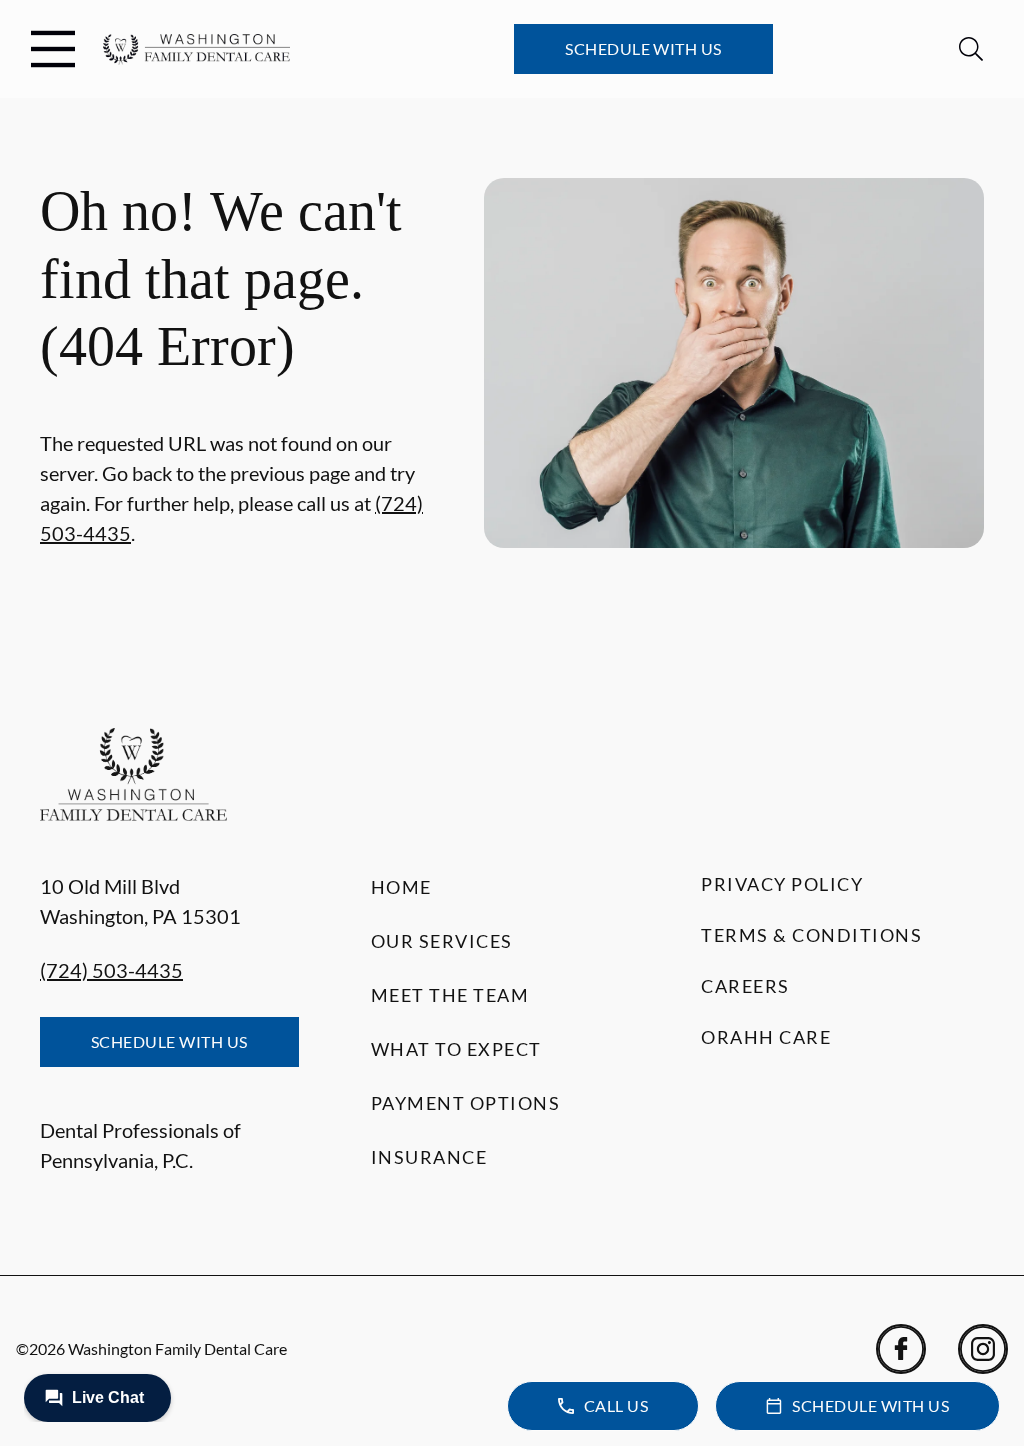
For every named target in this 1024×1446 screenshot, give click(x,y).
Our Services (442, 941)
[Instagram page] (983, 1349)
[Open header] (53, 49)
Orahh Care (766, 1037)
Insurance (429, 1157)
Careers (745, 986)
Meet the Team (450, 995)
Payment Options (466, 1103)
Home (401, 887)
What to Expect (456, 1049)
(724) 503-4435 (111, 970)
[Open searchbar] (971, 49)
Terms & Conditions (811, 935)
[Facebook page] (901, 1349)
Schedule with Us (643, 48)
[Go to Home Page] (196, 49)
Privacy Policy (782, 884)
